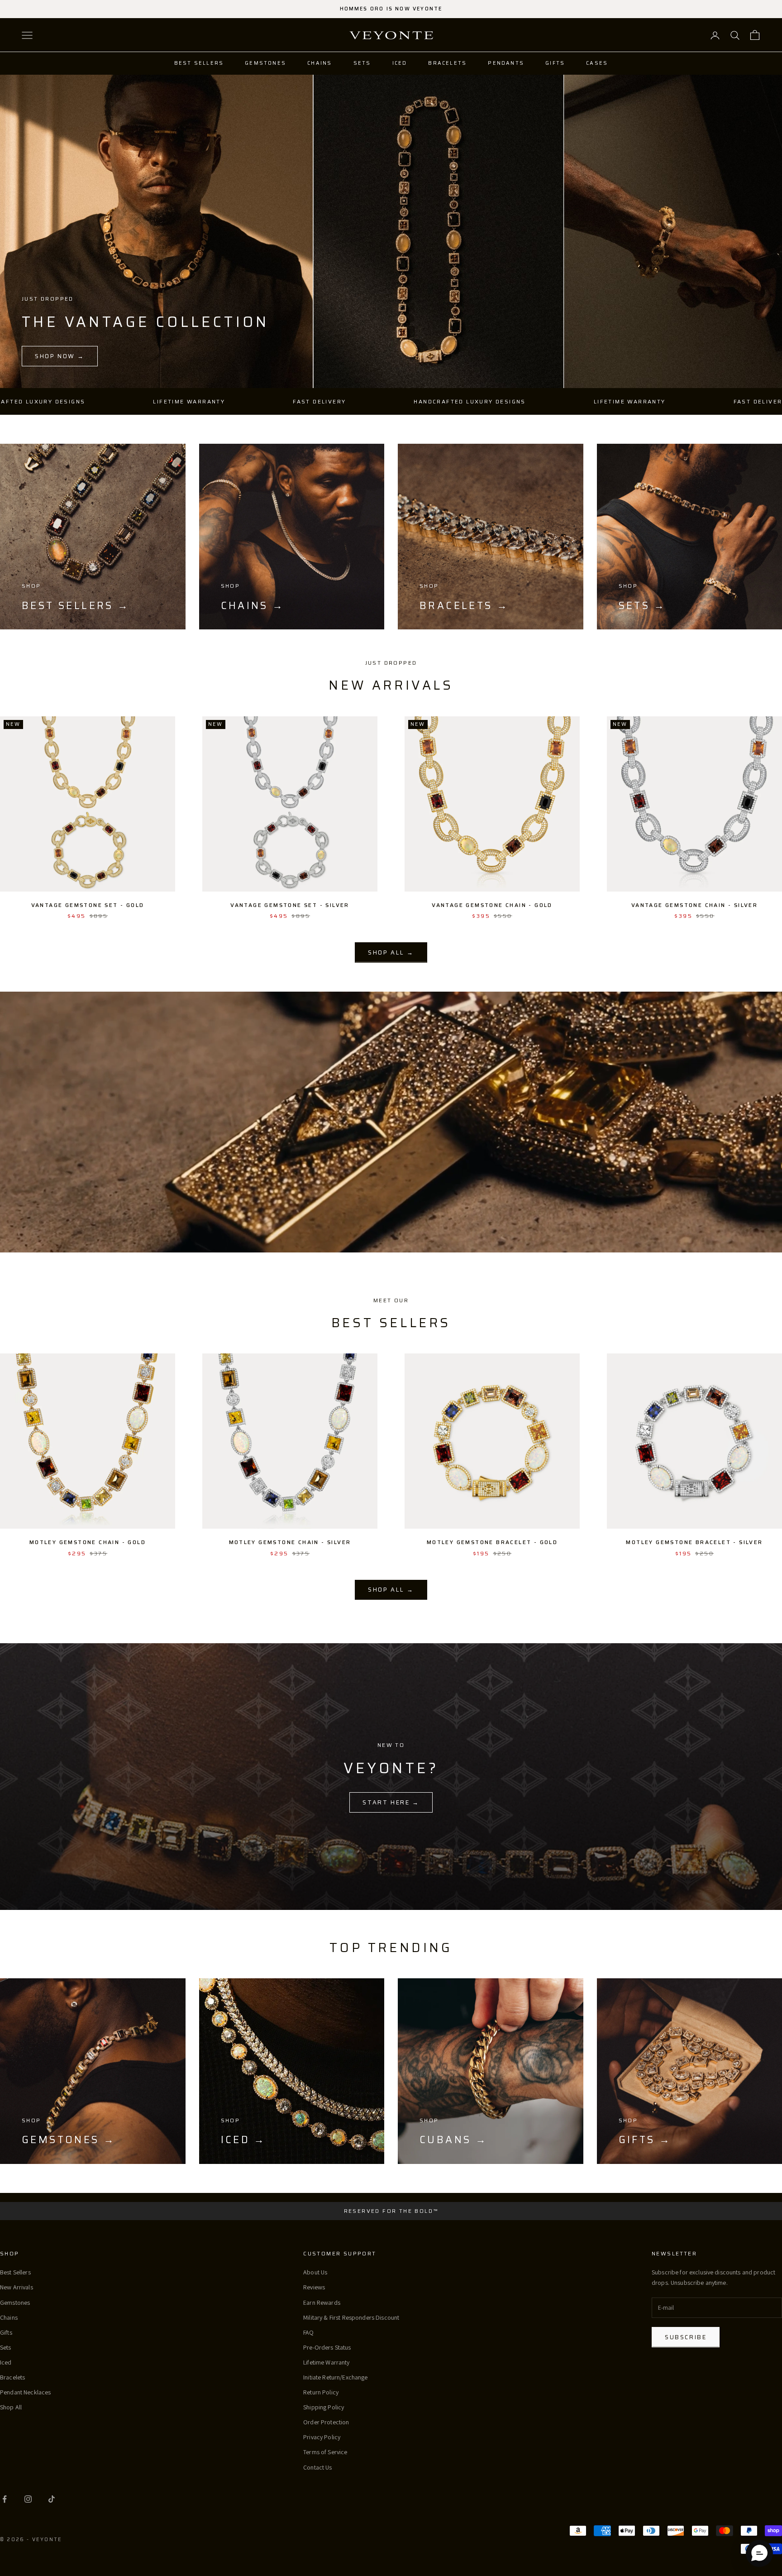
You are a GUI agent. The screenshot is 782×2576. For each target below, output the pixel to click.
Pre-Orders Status (327, 2347)
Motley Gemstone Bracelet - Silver (694, 1542)
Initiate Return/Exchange (335, 2377)
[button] (759, 2553)
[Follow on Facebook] (5, 2499)
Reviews (314, 2287)
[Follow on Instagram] (28, 2499)
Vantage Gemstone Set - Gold (88, 905)
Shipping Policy (324, 2407)
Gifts (555, 63)
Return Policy (321, 2392)
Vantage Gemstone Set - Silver (290, 905)
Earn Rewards (322, 2303)
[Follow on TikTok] (52, 2499)
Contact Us (317, 2467)
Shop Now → (60, 356)
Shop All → (391, 952)
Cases (597, 63)
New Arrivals (17, 2287)
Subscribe (686, 2337)
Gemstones (265, 63)
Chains (319, 63)
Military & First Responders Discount (351, 2317)
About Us (315, 2272)
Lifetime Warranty (326, 2362)
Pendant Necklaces (25, 2392)
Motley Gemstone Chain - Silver (290, 1542)
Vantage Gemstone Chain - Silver (694, 905)
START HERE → (391, 1802)
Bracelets (447, 63)
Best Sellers (199, 63)
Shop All (11, 2407)
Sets (362, 63)
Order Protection (326, 2422)
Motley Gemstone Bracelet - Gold (492, 1542)
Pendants (506, 63)
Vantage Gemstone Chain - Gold (492, 905)
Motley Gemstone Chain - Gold (88, 1542)
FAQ (308, 2332)
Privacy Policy (322, 2437)
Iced (400, 63)
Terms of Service (325, 2452)
